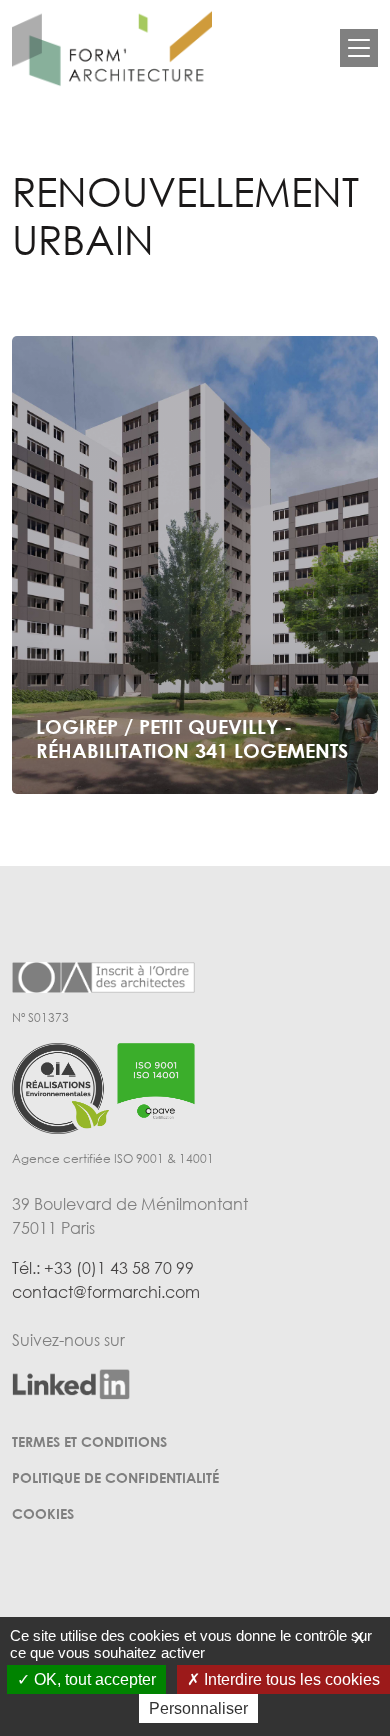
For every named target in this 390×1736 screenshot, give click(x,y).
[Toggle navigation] (359, 48)
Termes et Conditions (89, 1441)
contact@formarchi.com (106, 1292)
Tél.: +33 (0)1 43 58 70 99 (103, 1268)
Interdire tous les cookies (290, 1679)
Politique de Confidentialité (115, 1477)
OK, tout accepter (93, 1679)
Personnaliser (198, 1708)
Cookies (43, 1513)
